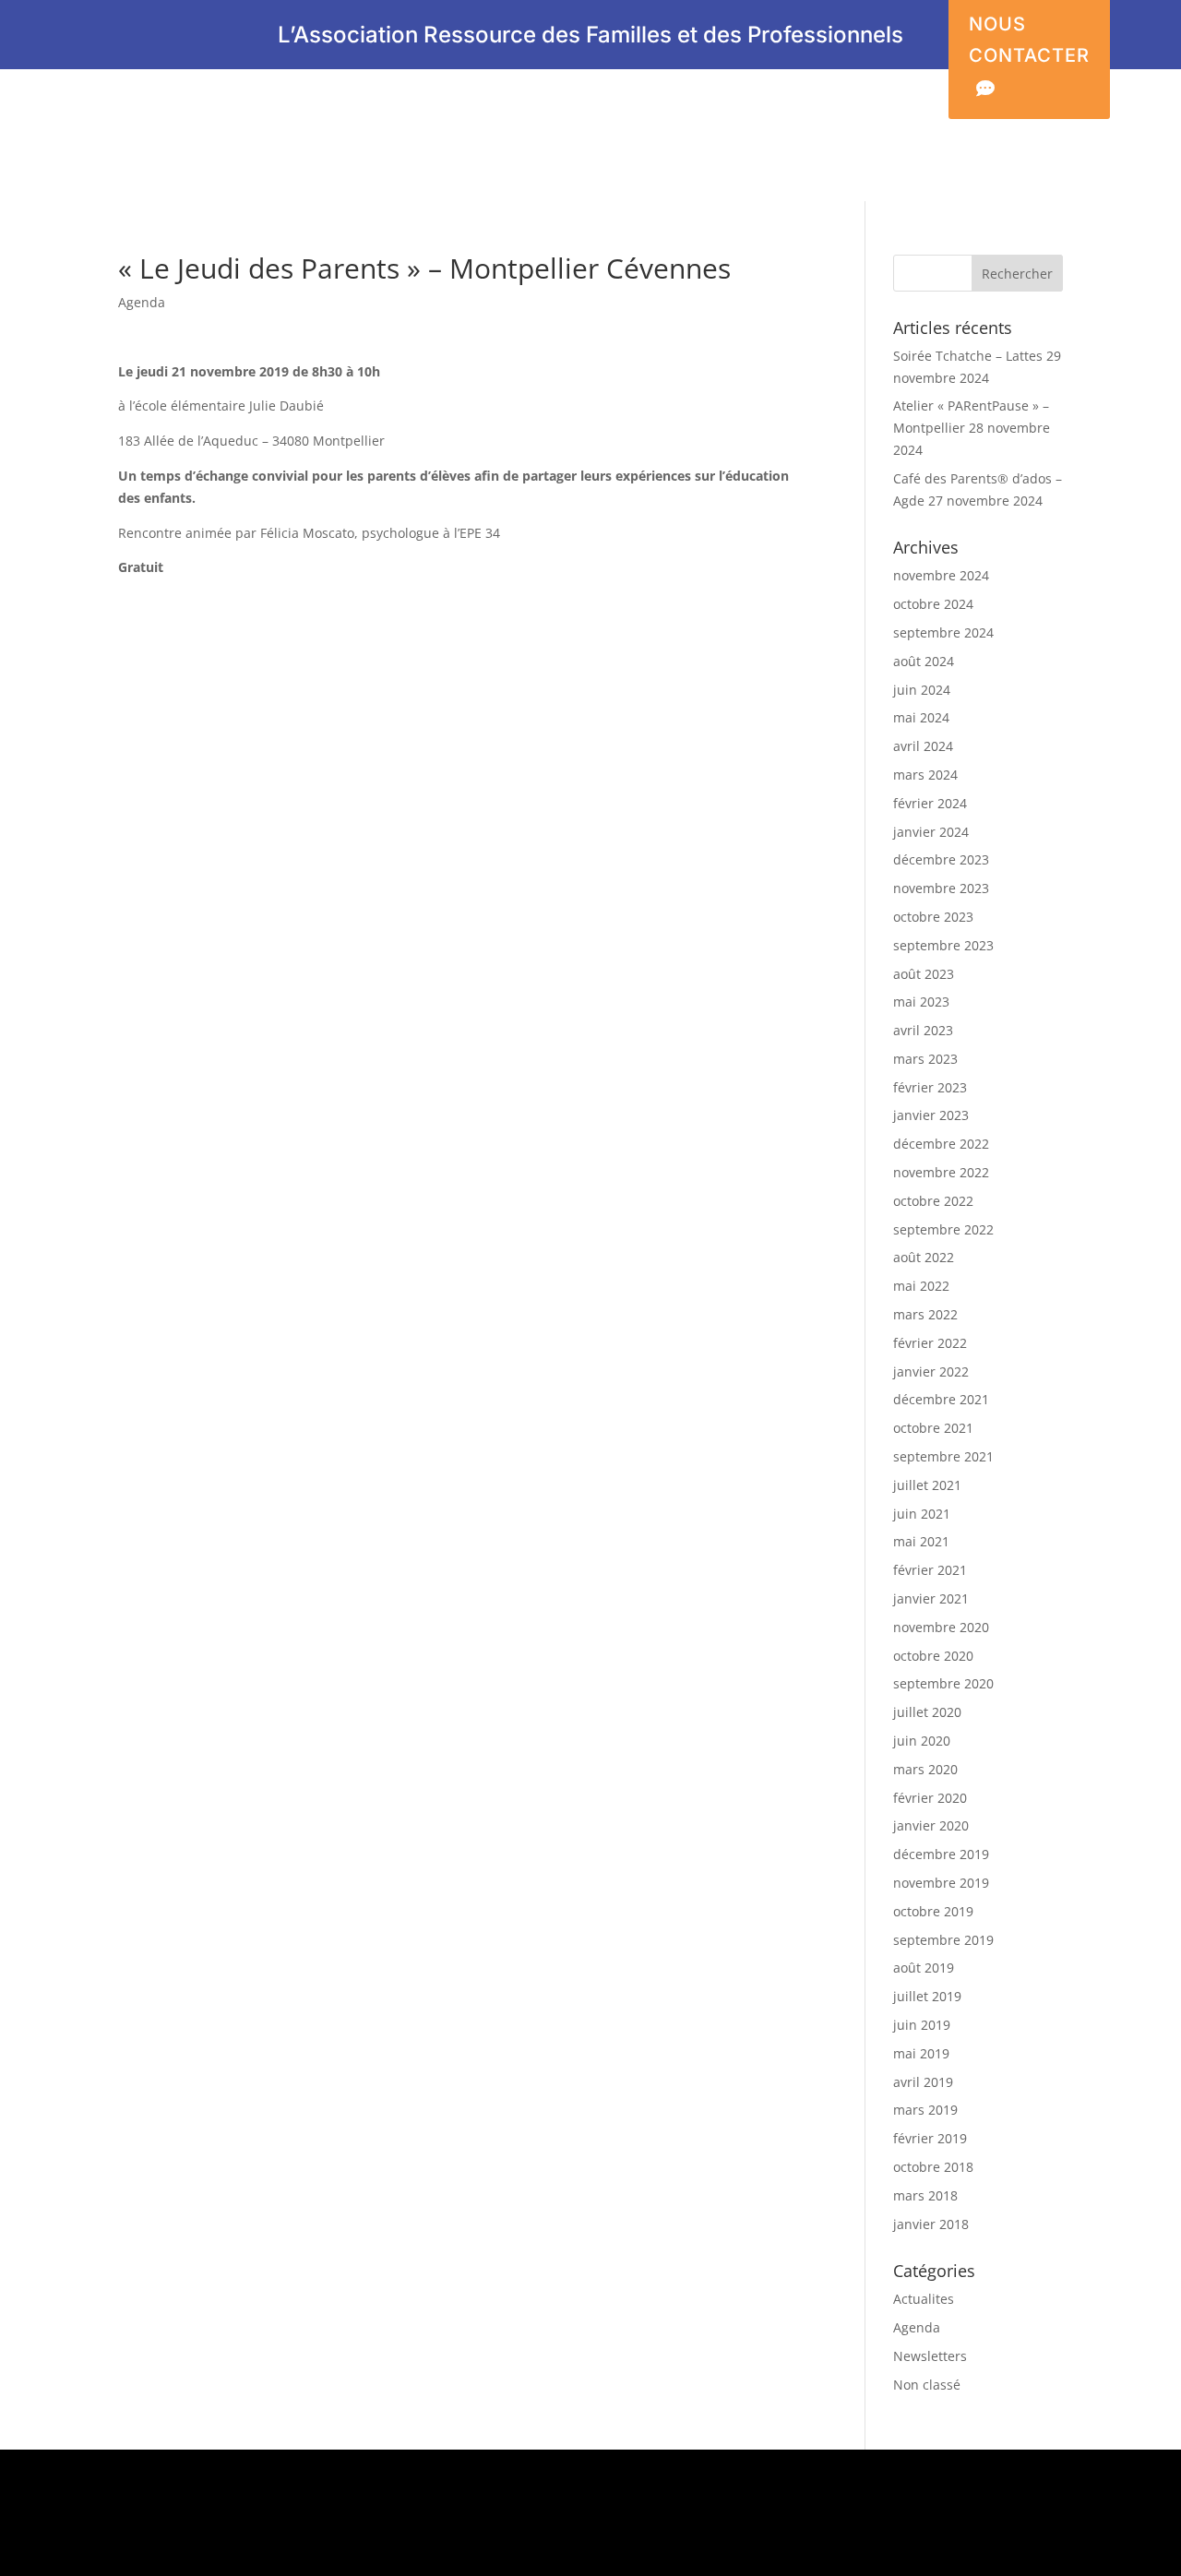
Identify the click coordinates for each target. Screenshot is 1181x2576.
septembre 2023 (943, 945)
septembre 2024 (943, 632)
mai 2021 (921, 1541)
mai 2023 (921, 1002)
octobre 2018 (933, 2167)
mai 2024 (921, 717)
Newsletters (930, 2356)
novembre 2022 (941, 1172)
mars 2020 (925, 1769)
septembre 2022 (943, 1229)
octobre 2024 (933, 604)
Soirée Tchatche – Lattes (968, 356)
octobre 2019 (933, 1911)
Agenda (142, 302)
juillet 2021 (927, 1485)
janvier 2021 (931, 1598)
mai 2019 (921, 2053)
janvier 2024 (931, 832)
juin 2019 (922, 2025)
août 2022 (924, 1257)
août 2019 (924, 1968)
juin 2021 (922, 1514)
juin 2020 (922, 1741)
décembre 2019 (941, 1854)
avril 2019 (923, 2082)
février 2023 (930, 1087)
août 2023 (924, 974)
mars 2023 (925, 1059)
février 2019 (930, 2138)
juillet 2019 (927, 1996)
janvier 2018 (931, 2224)
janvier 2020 (931, 1825)
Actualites (924, 2299)
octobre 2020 (933, 1656)
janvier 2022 (931, 1371)
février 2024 (930, 803)
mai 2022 (921, 1286)
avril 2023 (923, 1030)
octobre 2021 (933, 1428)
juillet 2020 (927, 1712)
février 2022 (930, 1343)
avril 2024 (923, 746)
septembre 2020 (943, 1683)
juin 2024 (922, 690)
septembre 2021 (943, 1456)
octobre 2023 (933, 917)
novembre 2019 (941, 1883)
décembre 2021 (941, 1399)
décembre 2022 (941, 1144)
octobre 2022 (933, 1201)
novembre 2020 (941, 1627)
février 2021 (930, 1570)
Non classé (927, 2385)
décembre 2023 (941, 859)
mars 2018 (925, 2195)
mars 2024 (925, 775)
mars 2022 (925, 1314)
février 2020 (930, 1798)
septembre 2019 (943, 1940)
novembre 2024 (941, 575)
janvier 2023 (931, 1115)
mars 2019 (925, 2110)
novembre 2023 (941, 888)
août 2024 (924, 661)
